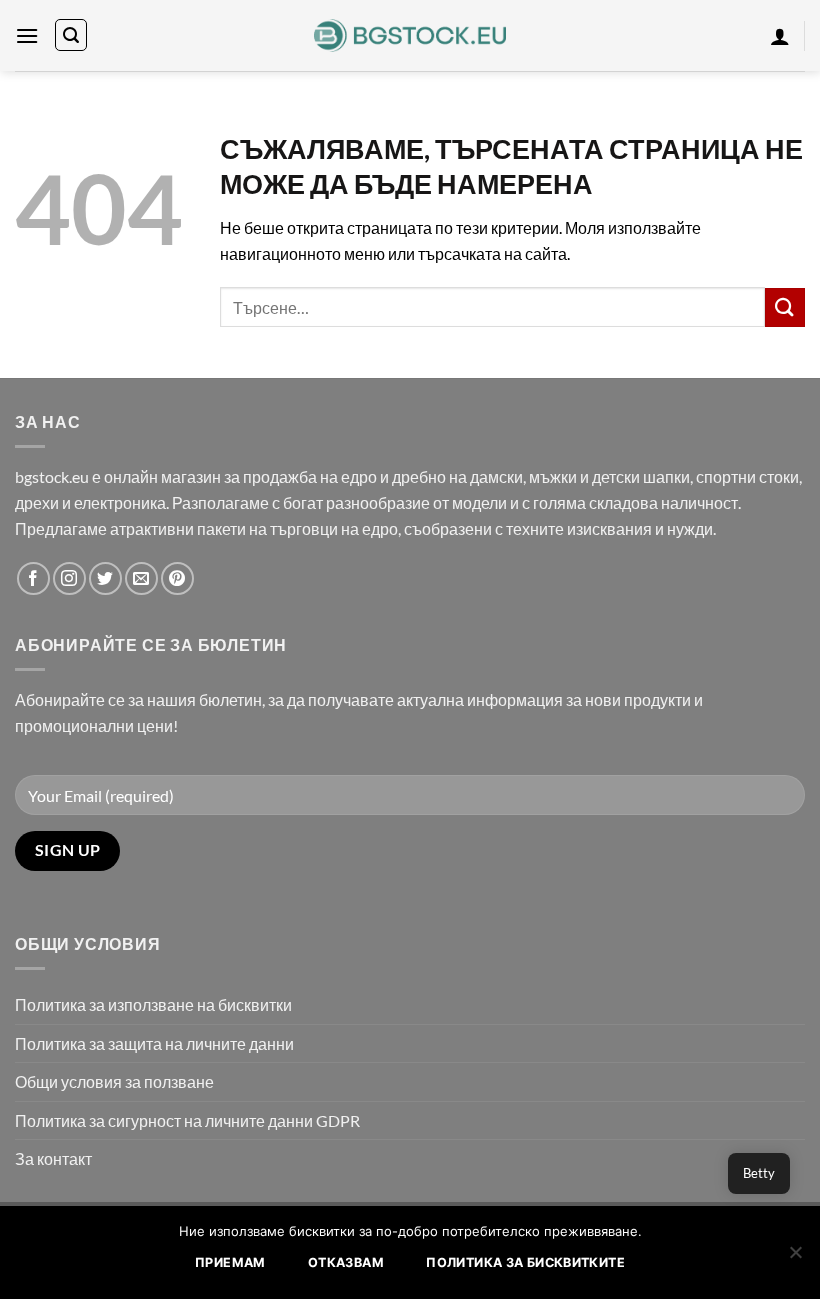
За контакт (53, 1158)
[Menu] (27, 35)
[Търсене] (71, 35)
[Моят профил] (780, 36)
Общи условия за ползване (114, 1081)
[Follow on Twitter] (105, 578)
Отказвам (346, 1262)
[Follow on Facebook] (33, 578)
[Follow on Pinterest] (177, 578)
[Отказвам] (795, 1258)
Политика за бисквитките (525, 1262)
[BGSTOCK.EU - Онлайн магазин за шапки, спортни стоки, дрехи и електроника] (410, 36)
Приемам (230, 1262)
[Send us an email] (141, 578)
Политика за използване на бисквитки (153, 1004)
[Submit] (785, 307)
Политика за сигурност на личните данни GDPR (187, 1120)
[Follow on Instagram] (69, 578)
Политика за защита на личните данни (154, 1043)
